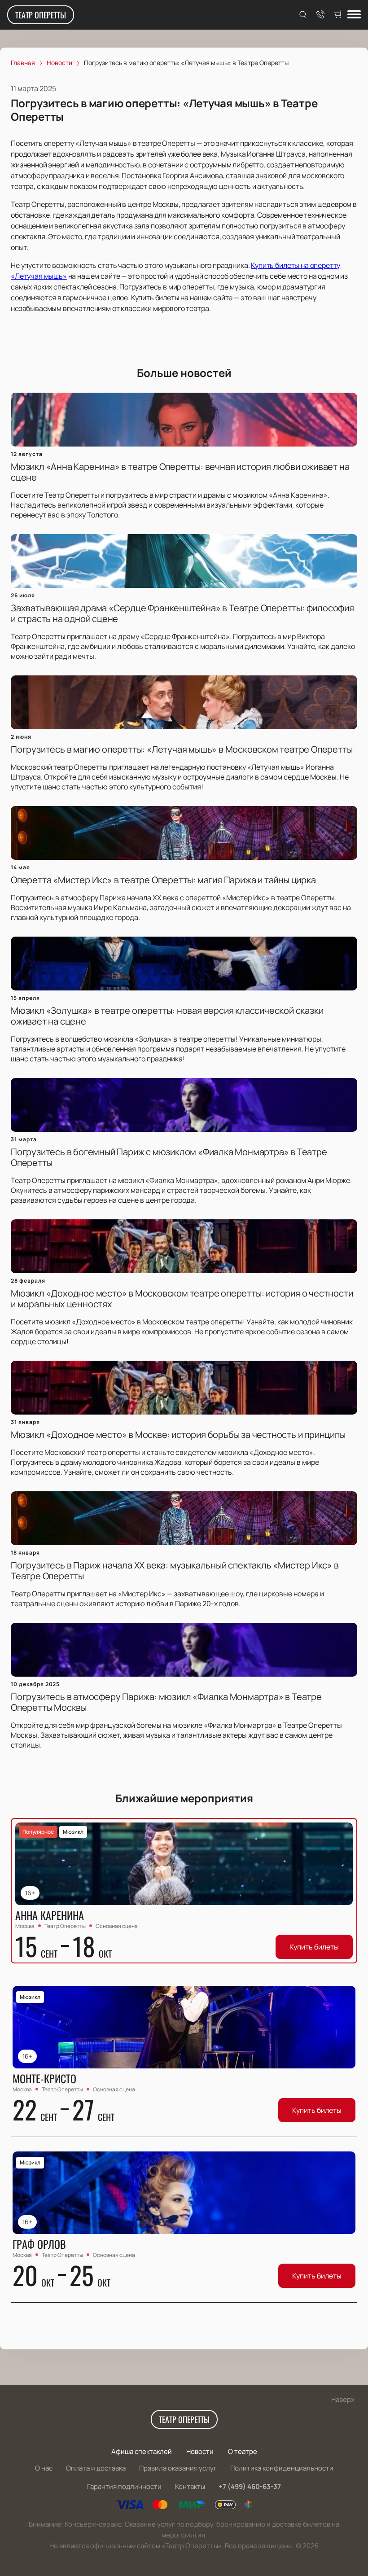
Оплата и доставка (96, 2468)
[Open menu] (354, 15)
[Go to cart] (338, 15)
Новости (200, 2451)
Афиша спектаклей (142, 2451)
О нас (44, 2468)
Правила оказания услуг (178, 2468)
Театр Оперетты (41, 15)
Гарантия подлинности (124, 2486)
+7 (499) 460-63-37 (250, 2486)
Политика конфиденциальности (282, 2468)
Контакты (190, 2486)
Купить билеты (314, 1947)
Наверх (343, 2399)
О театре (243, 2451)
